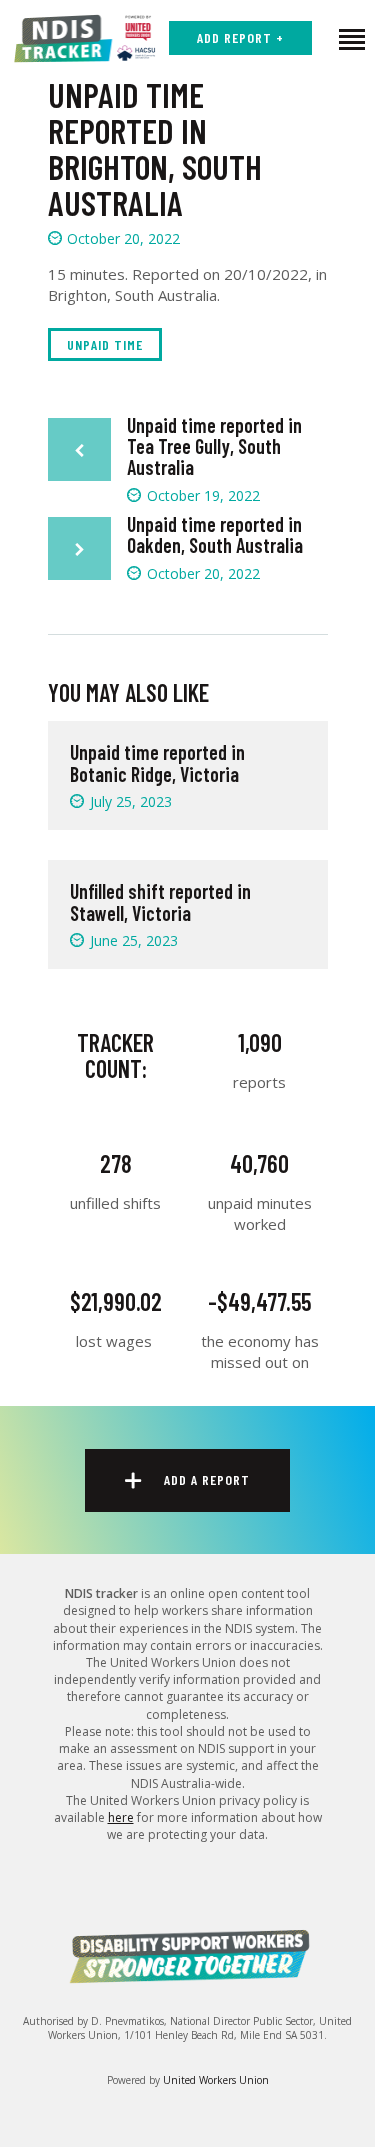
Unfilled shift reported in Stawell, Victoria (160, 902)
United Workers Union (216, 2080)
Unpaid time (105, 344)
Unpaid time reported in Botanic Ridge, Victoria (157, 763)
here (121, 1817)
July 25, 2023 (131, 801)
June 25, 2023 (134, 940)
